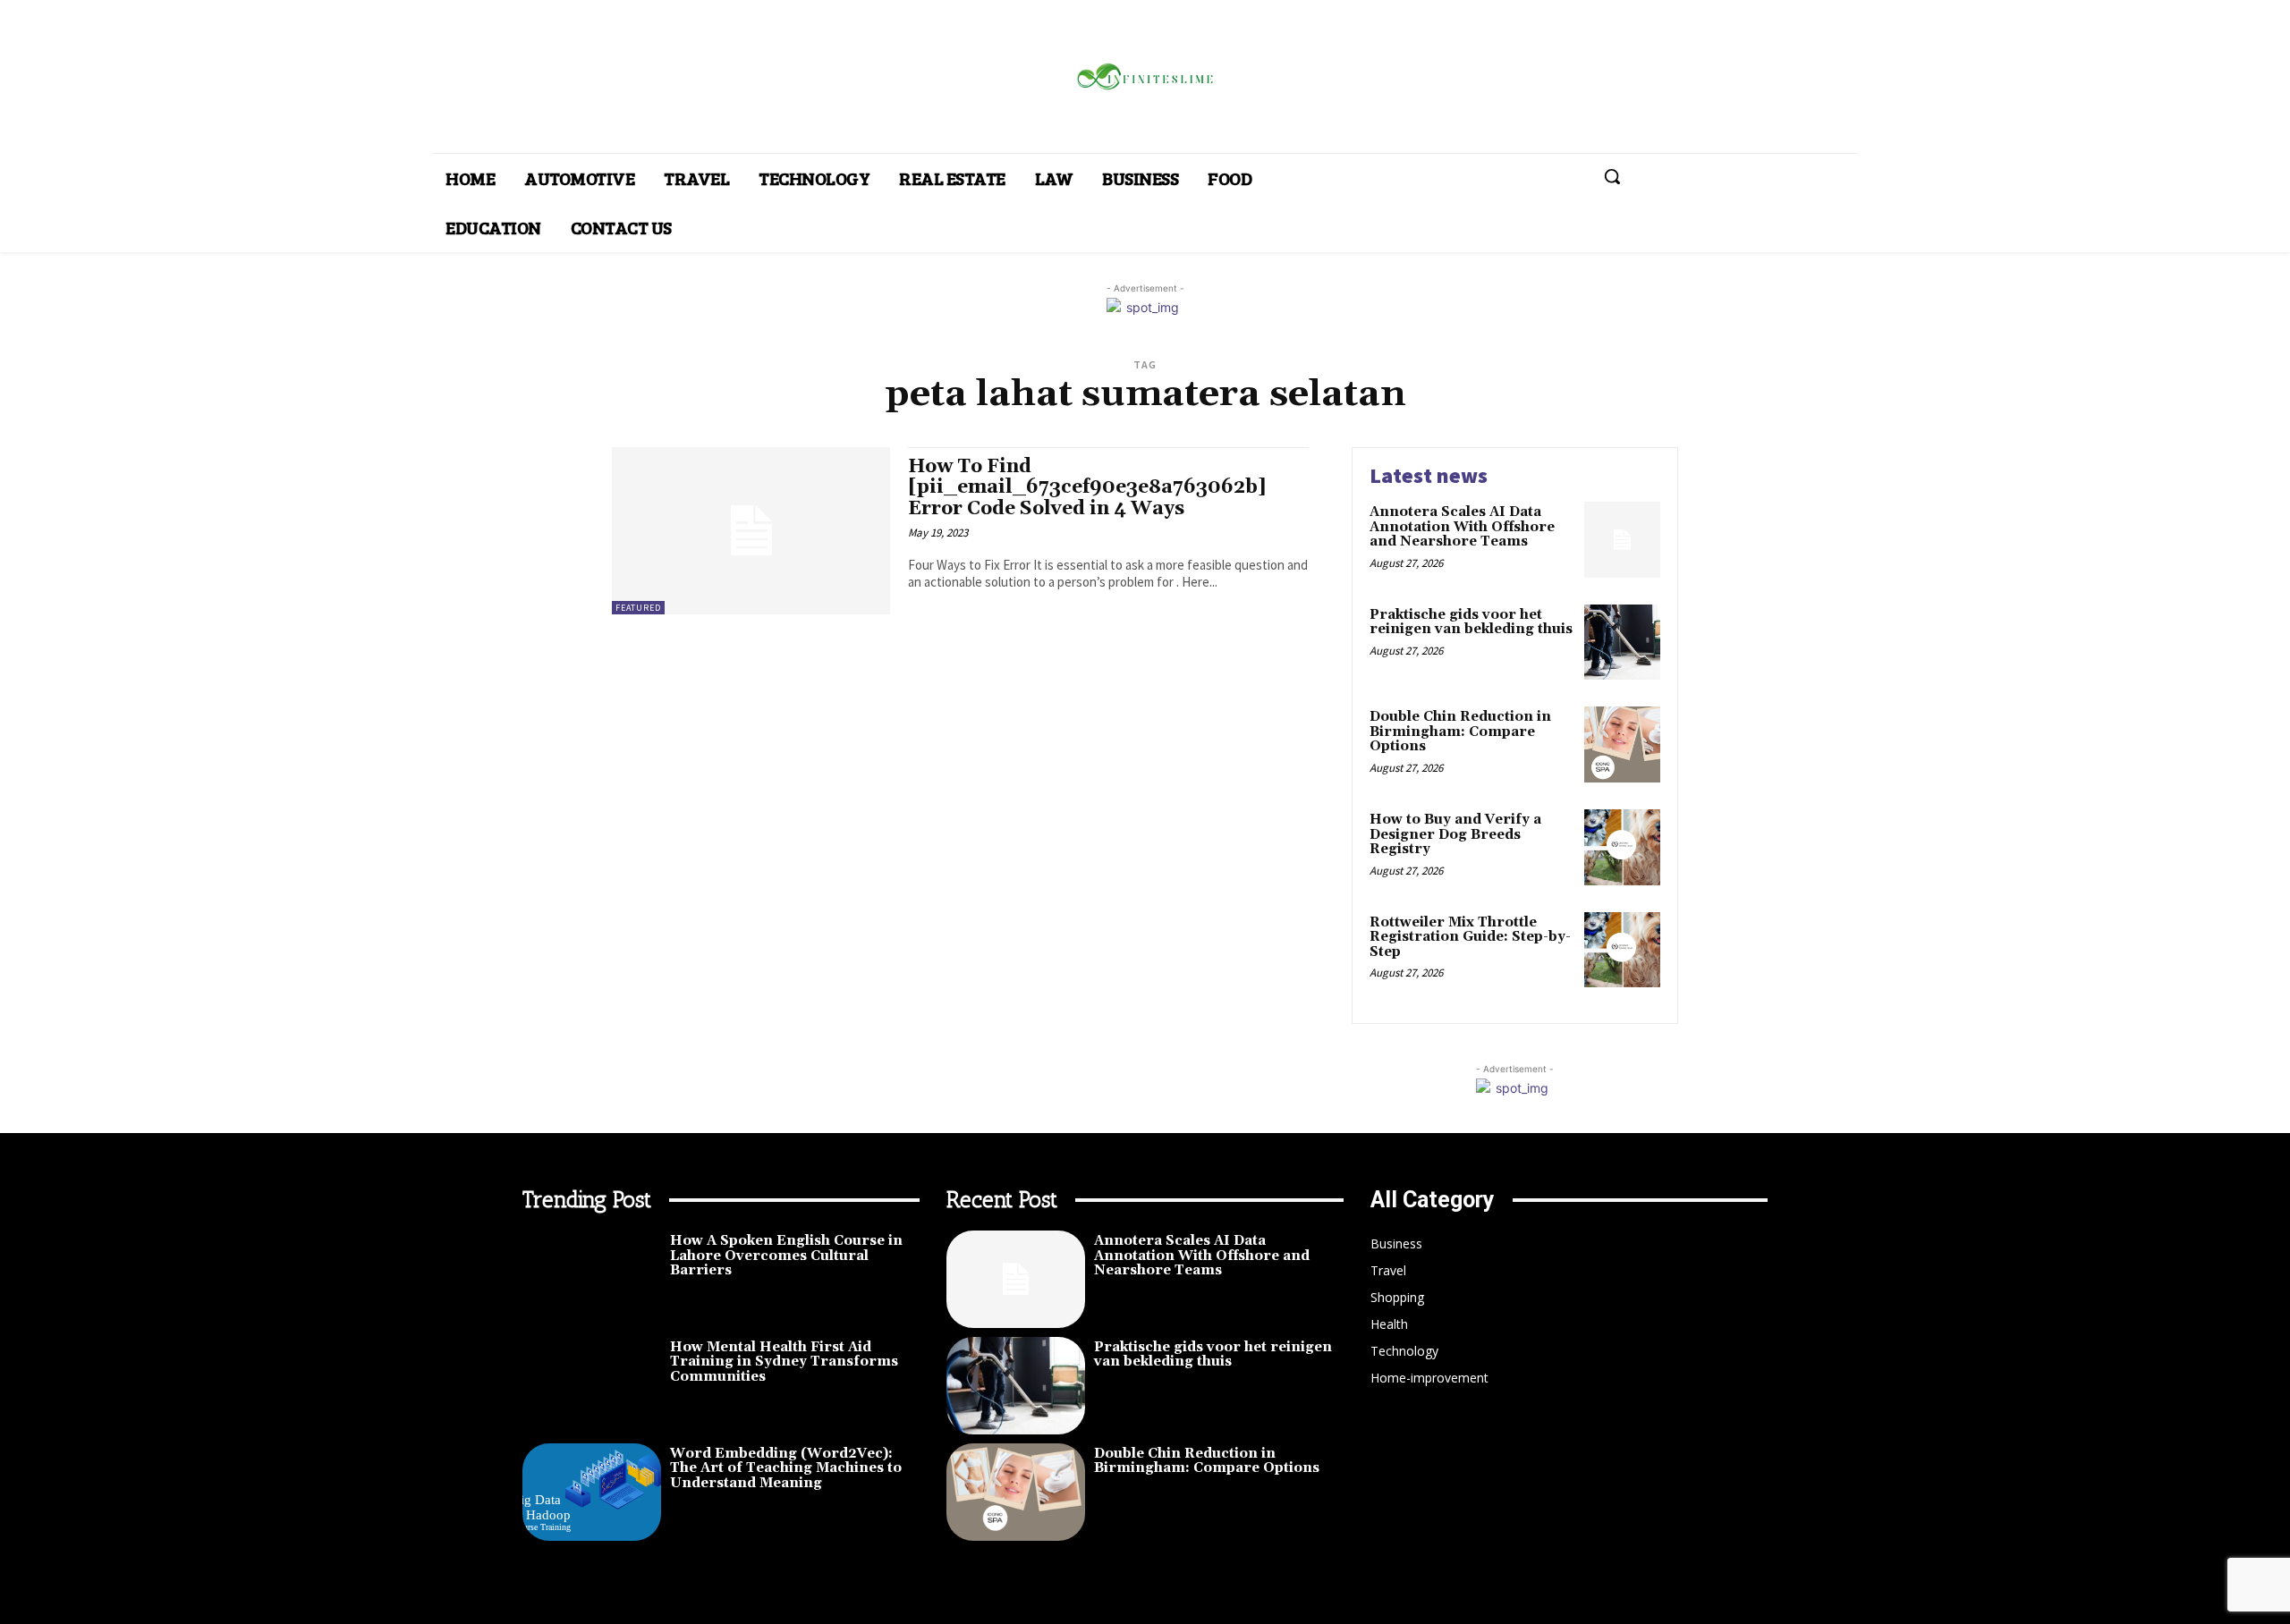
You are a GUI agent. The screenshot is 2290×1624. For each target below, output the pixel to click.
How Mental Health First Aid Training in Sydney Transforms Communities (784, 1362)
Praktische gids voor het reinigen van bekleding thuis (1471, 622)
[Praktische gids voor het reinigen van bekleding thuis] (1622, 643)
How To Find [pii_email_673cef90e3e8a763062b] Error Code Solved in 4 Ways (1087, 487)
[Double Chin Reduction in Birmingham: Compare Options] (1622, 744)
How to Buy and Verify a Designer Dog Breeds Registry (1455, 834)
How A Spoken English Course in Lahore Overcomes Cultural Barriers (786, 1256)
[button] (1612, 176)
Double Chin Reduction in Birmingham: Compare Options (1460, 732)
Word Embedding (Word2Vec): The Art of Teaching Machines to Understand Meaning (786, 1468)
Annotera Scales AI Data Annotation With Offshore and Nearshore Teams (1462, 527)
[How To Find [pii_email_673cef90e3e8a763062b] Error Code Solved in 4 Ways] (751, 531)
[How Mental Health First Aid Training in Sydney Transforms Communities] (592, 1386)
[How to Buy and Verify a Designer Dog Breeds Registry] (1622, 847)
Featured (638, 608)
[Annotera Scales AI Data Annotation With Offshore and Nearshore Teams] (1622, 540)
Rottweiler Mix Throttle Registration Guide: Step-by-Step (1470, 937)
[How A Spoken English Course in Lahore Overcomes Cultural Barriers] (592, 1279)
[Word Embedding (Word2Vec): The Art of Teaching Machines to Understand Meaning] (592, 1492)
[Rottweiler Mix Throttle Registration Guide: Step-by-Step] (1622, 950)
